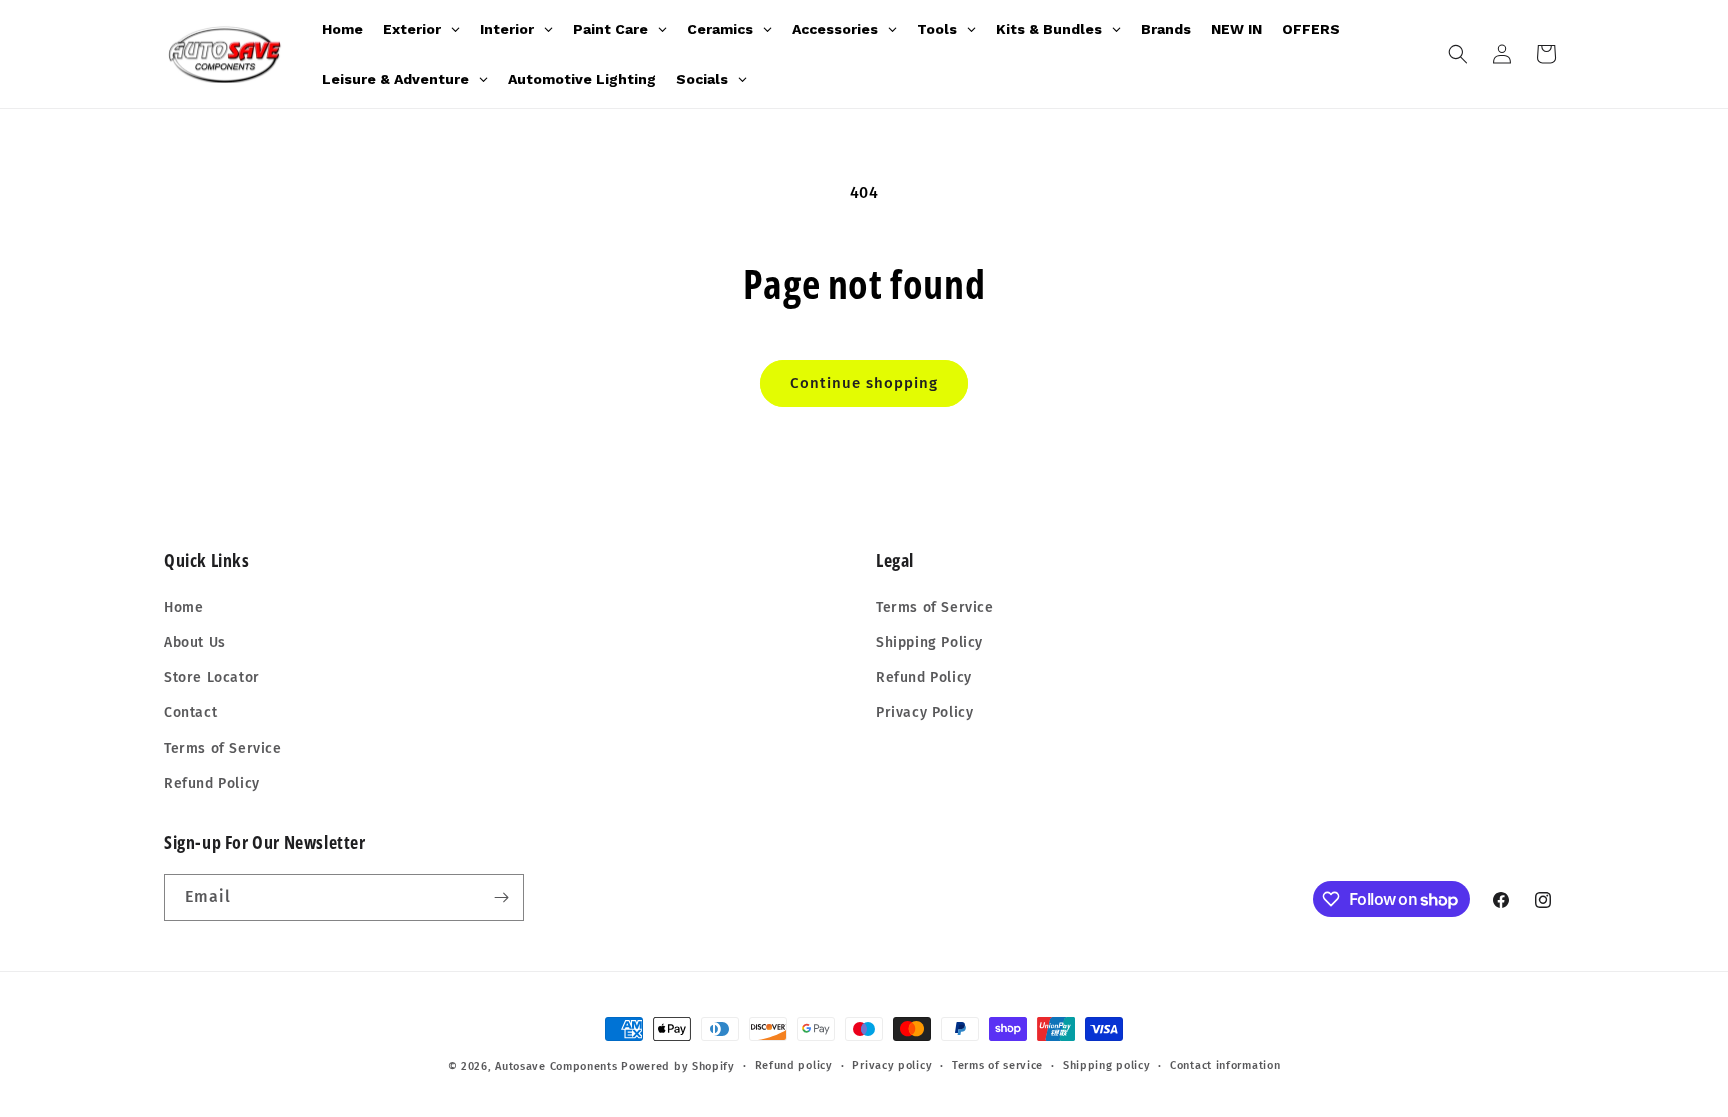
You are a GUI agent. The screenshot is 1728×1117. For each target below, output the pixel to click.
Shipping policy (1107, 1065)
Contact (190, 712)
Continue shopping (864, 383)
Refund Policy (212, 783)
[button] (1458, 54)
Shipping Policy (929, 642)
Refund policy (794, 1065)
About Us (195, 642)
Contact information (1225, 1065)
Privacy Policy (924, 712)
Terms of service (997, 1065)
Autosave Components (556, 1066)
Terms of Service (223, 748)
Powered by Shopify (678, 1066)
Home (183, 607)
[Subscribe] (501, 897)
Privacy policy (892, 1065)
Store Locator (212, 677)
